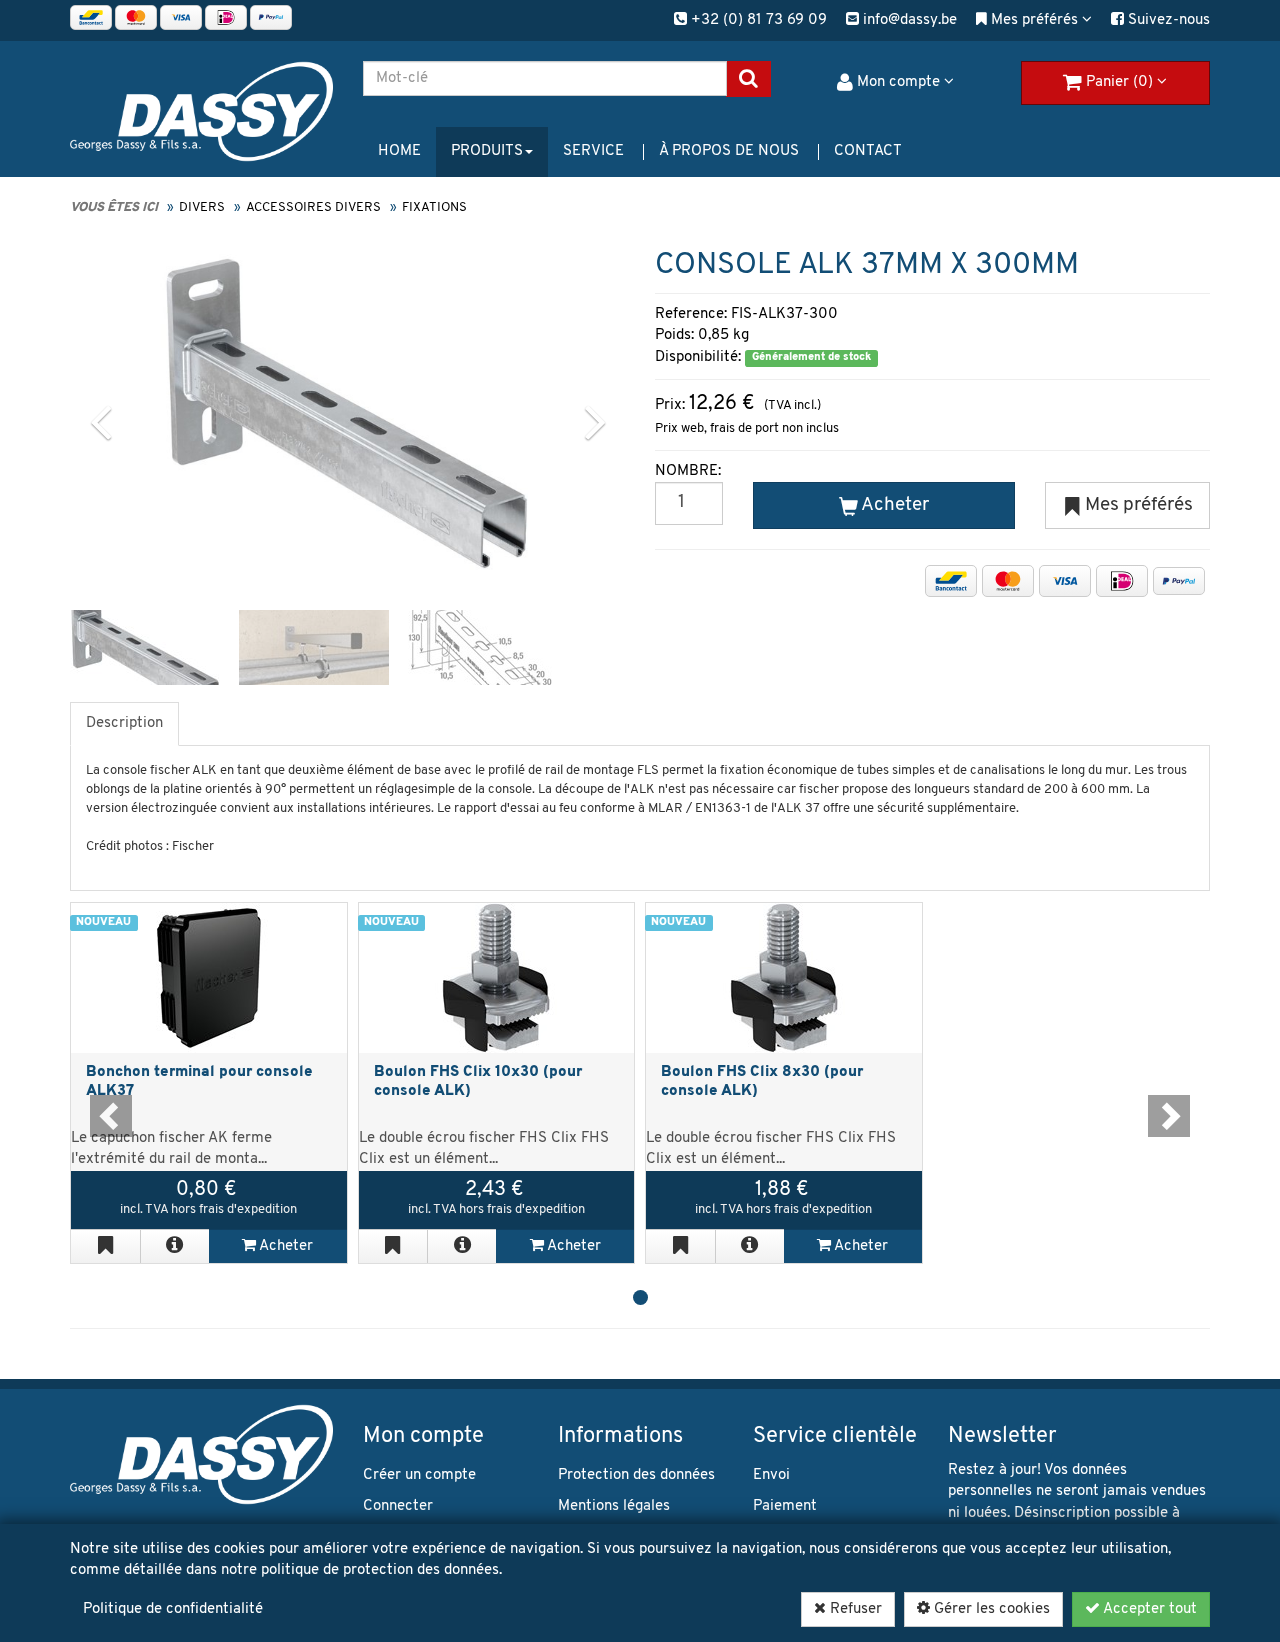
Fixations (434, 207)
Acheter (284, 1246)
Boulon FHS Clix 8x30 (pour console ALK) (762, 1082)
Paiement (785, 1506)
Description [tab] (124, 723)
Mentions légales (614, 1506)
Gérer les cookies (990, 1609)
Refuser (854, 1609)
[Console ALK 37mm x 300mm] (346, 413)
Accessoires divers (313, 207)
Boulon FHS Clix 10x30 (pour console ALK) (478, 1082)
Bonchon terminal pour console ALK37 (199, 1082)
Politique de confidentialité (173, 1609)
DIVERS (202, 207)
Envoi (771, 1475)
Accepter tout (1148, 1609)
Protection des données (636, 1475)
